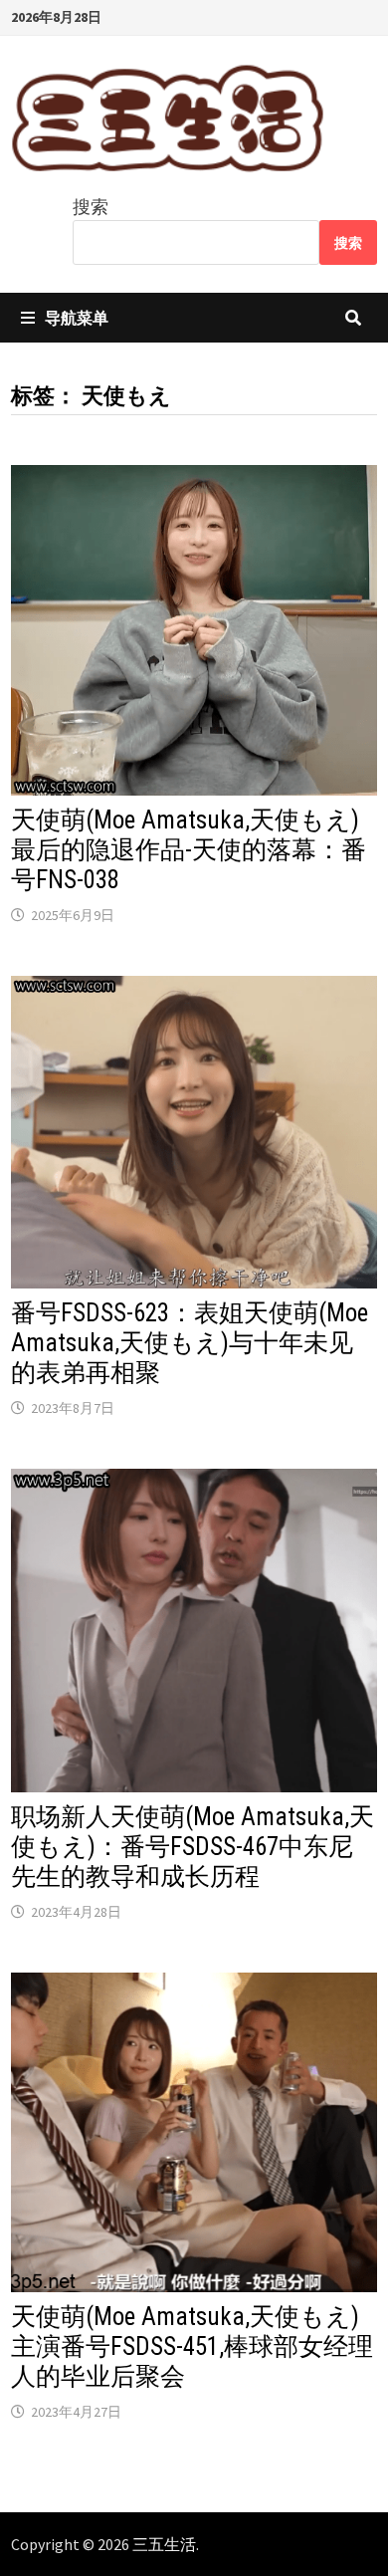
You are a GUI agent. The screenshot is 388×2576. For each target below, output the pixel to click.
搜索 (91, 207)
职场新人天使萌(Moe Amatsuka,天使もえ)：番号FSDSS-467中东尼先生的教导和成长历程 (193, 1847)
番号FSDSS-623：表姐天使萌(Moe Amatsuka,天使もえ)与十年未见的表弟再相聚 (190, 1343)
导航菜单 (77, 318)
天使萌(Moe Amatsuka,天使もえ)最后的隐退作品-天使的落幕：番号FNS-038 (189, 850)
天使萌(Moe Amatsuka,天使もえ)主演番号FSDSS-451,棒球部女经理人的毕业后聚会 (192, 2346)
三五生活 (164, 2544)
